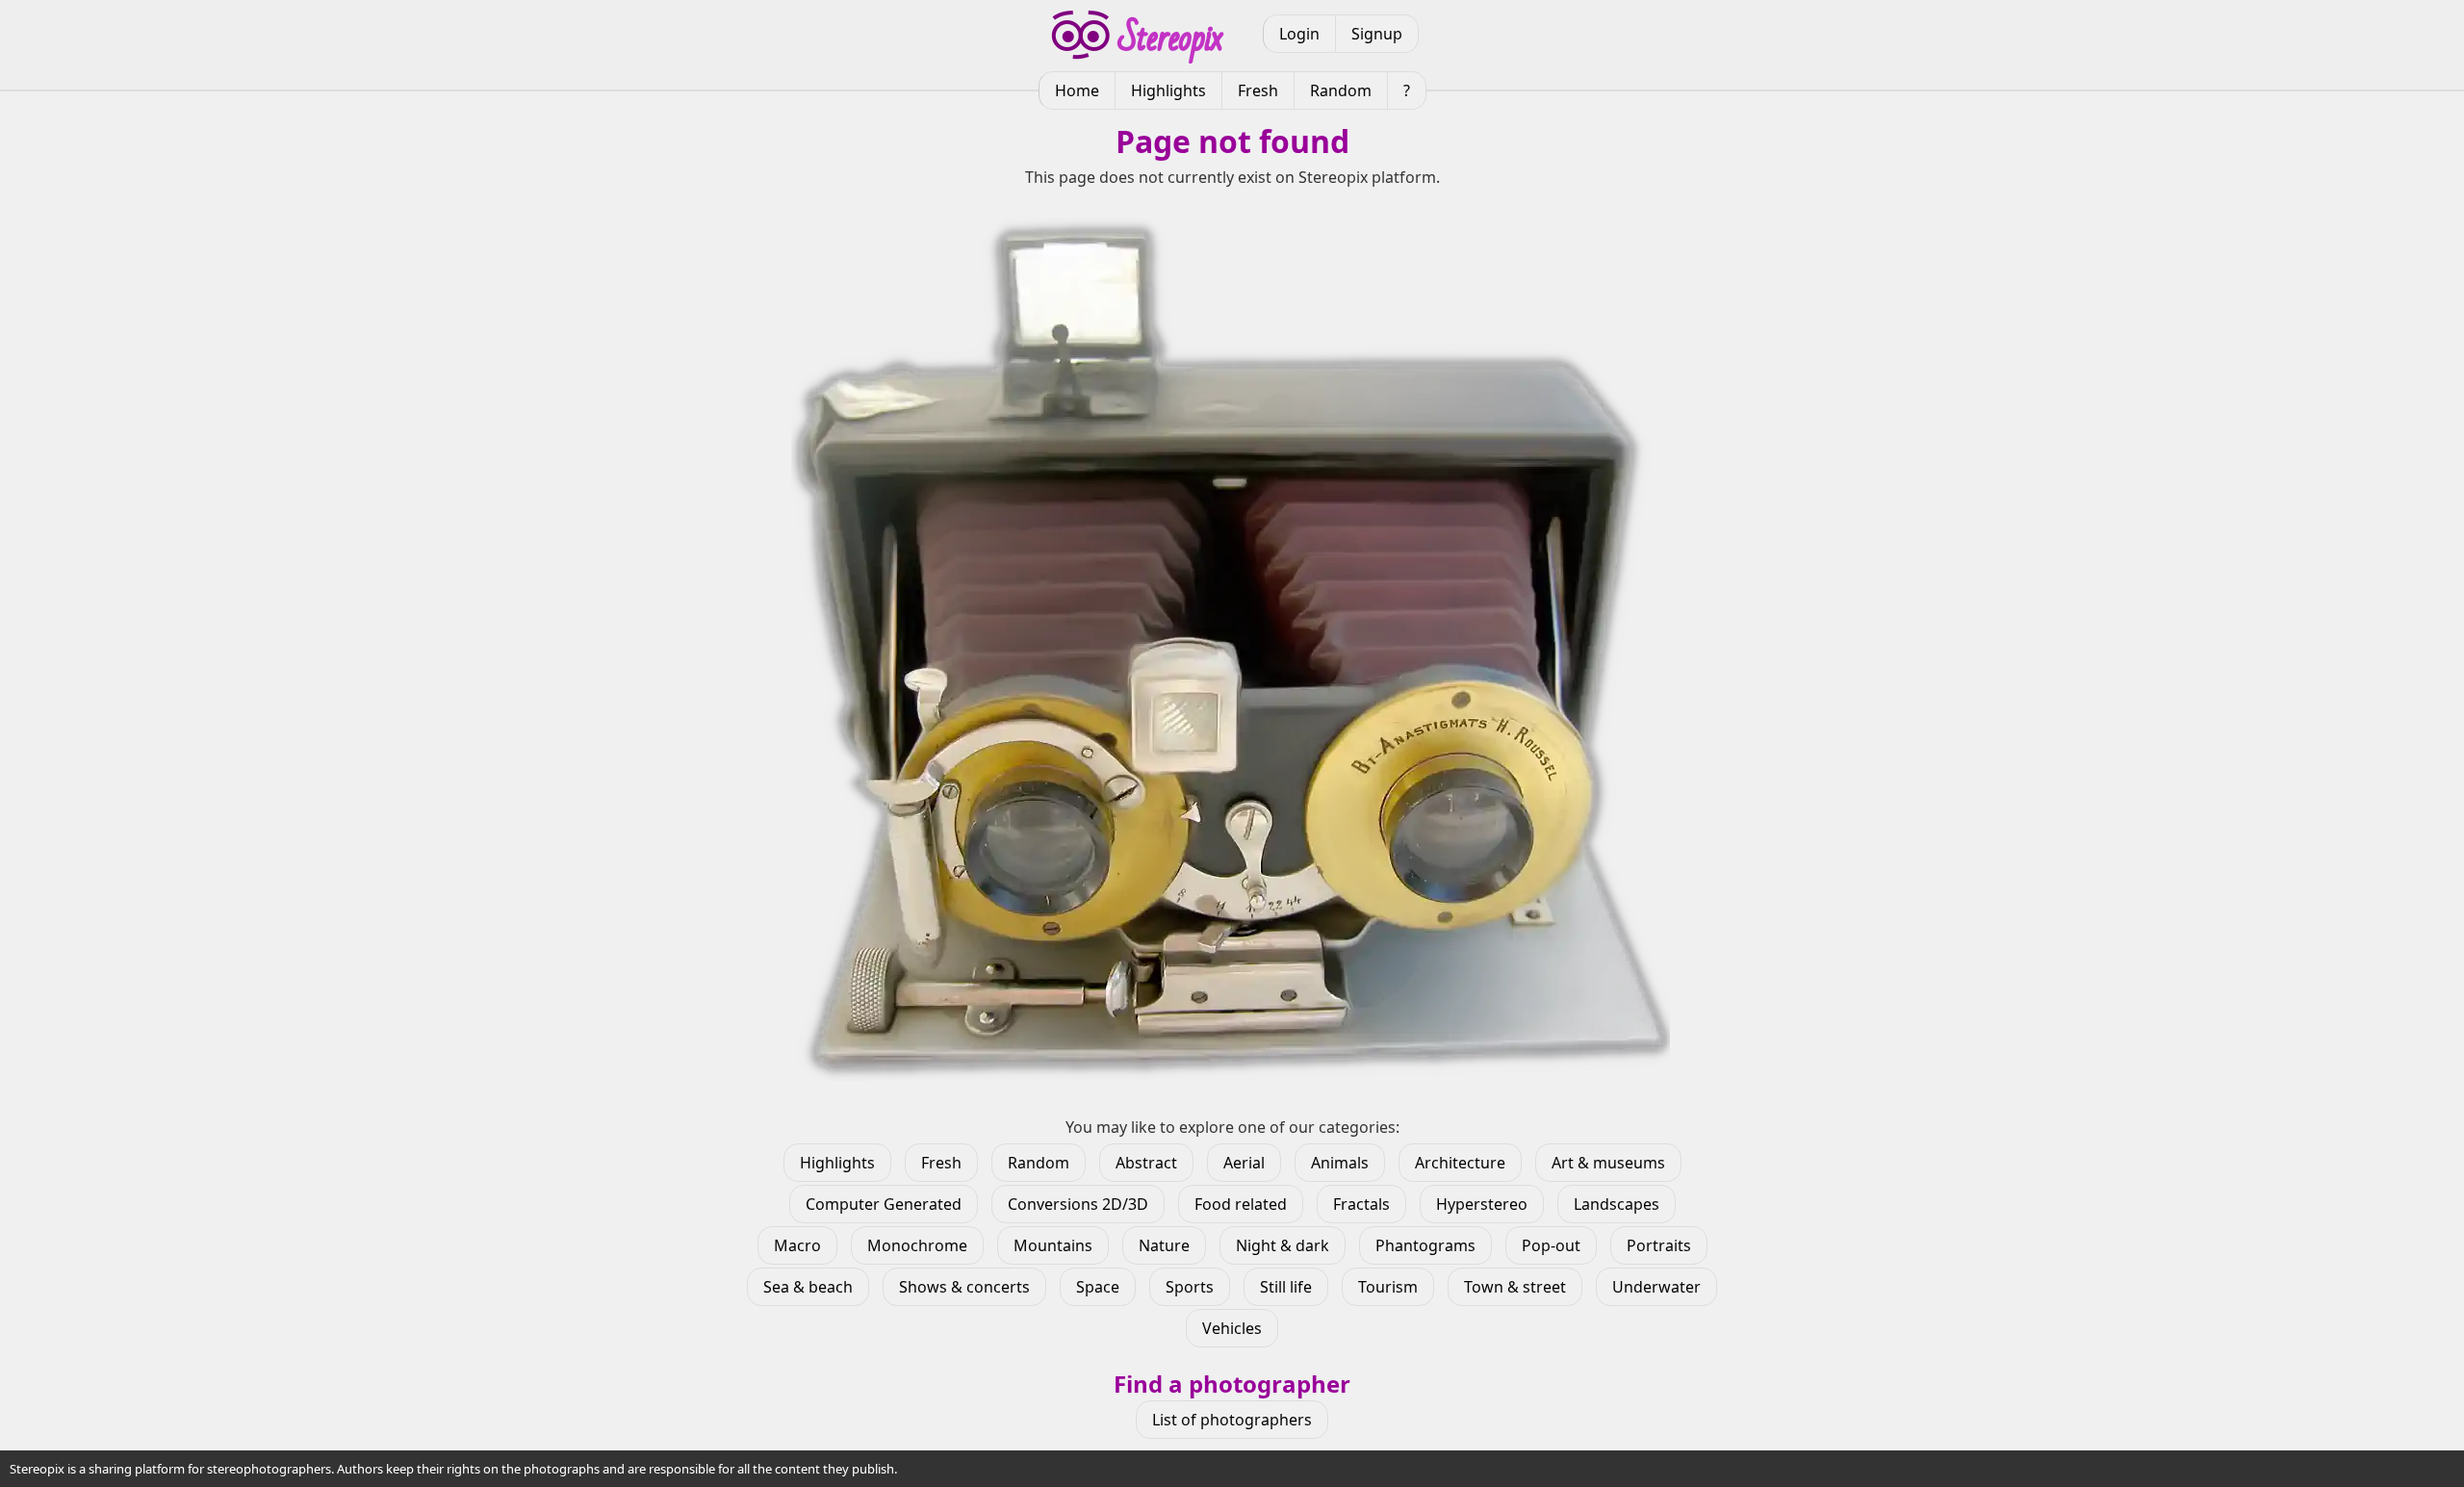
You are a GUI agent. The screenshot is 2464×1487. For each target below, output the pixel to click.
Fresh (1258, 90)
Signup (1377, 34)
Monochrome (917, 1245)
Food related (1241, 1204)
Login (1299, 34)
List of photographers (1232, 1420)
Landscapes (1617, 1204)
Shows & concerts (964, 1287)
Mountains (1053, 1245)
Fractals (1361, 1204)
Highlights (1168, 90)
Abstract (1146, 1163)
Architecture (1460, 1163)
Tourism (1388, 1287)
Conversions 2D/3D (1078, 1204)
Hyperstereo (1482, 1204)
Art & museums (1608, 1163)
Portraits (1659, 1245)
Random (1341, 90)
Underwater (1656, 1287)
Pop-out (1551, 1245)
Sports (1190, 1287)
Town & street (1515, 1287)
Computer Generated (884, 1204)
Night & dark (1283, 1245)
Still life (1286, 1287)
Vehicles (1232, 1328)
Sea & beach (808, 1287)
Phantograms (1425, 1245)
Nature (1164, 1245)
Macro (797, 1245)
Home (1077, 90)
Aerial (1244, 1163)
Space (1098, 1287)
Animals (1340, 1163)
